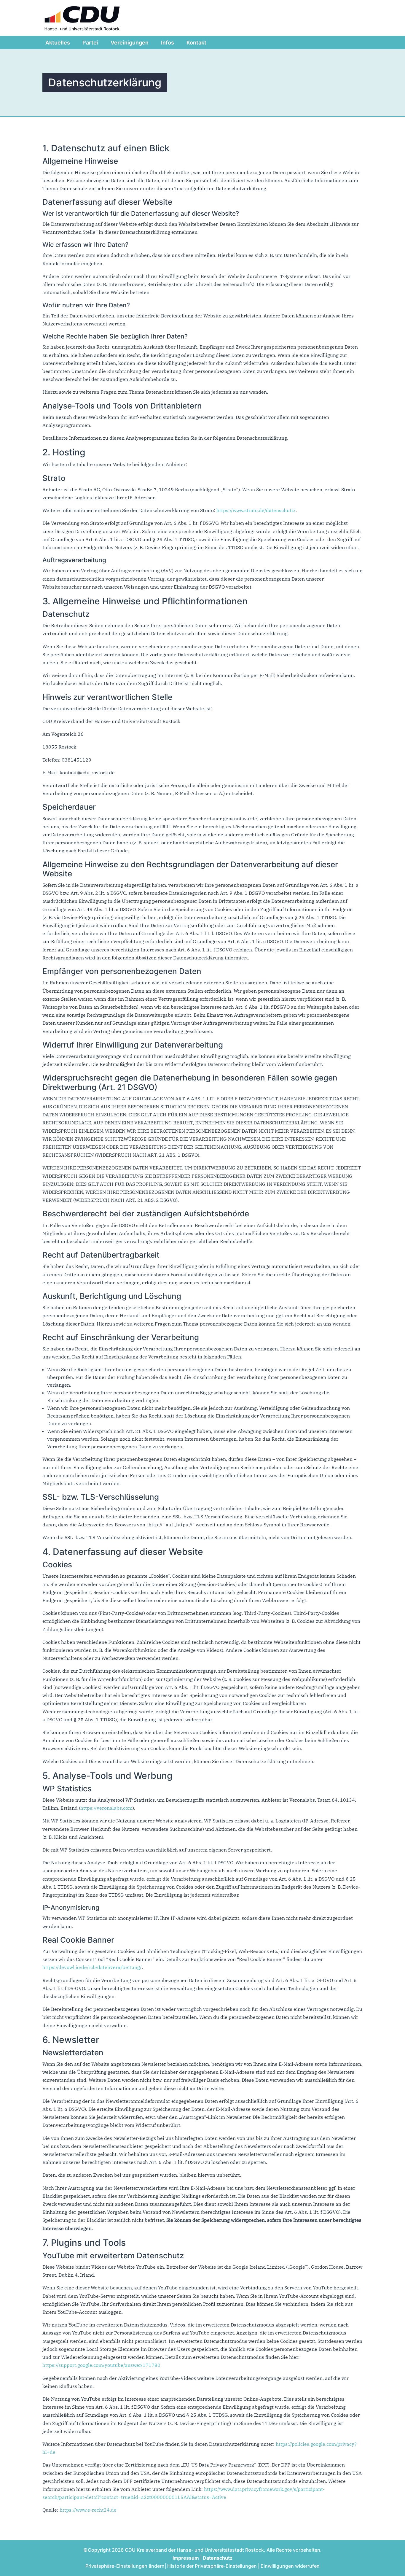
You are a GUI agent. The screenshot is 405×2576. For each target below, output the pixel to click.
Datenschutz (218, 2558)
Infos (168, 43)
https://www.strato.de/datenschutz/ (256, 510)
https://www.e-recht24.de (88, 2510)
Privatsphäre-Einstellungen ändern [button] (125, 2566)
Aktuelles (58, 43)
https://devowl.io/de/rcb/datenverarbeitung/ (92, 1967)
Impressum (186, 2558)
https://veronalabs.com (106, 1808)
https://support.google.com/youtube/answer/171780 (101, 2365)
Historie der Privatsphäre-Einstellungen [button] (212, 2566)
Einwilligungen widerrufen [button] (290, 2566)
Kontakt (196, 43)
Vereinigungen (130, 43)
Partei (90, 43)
